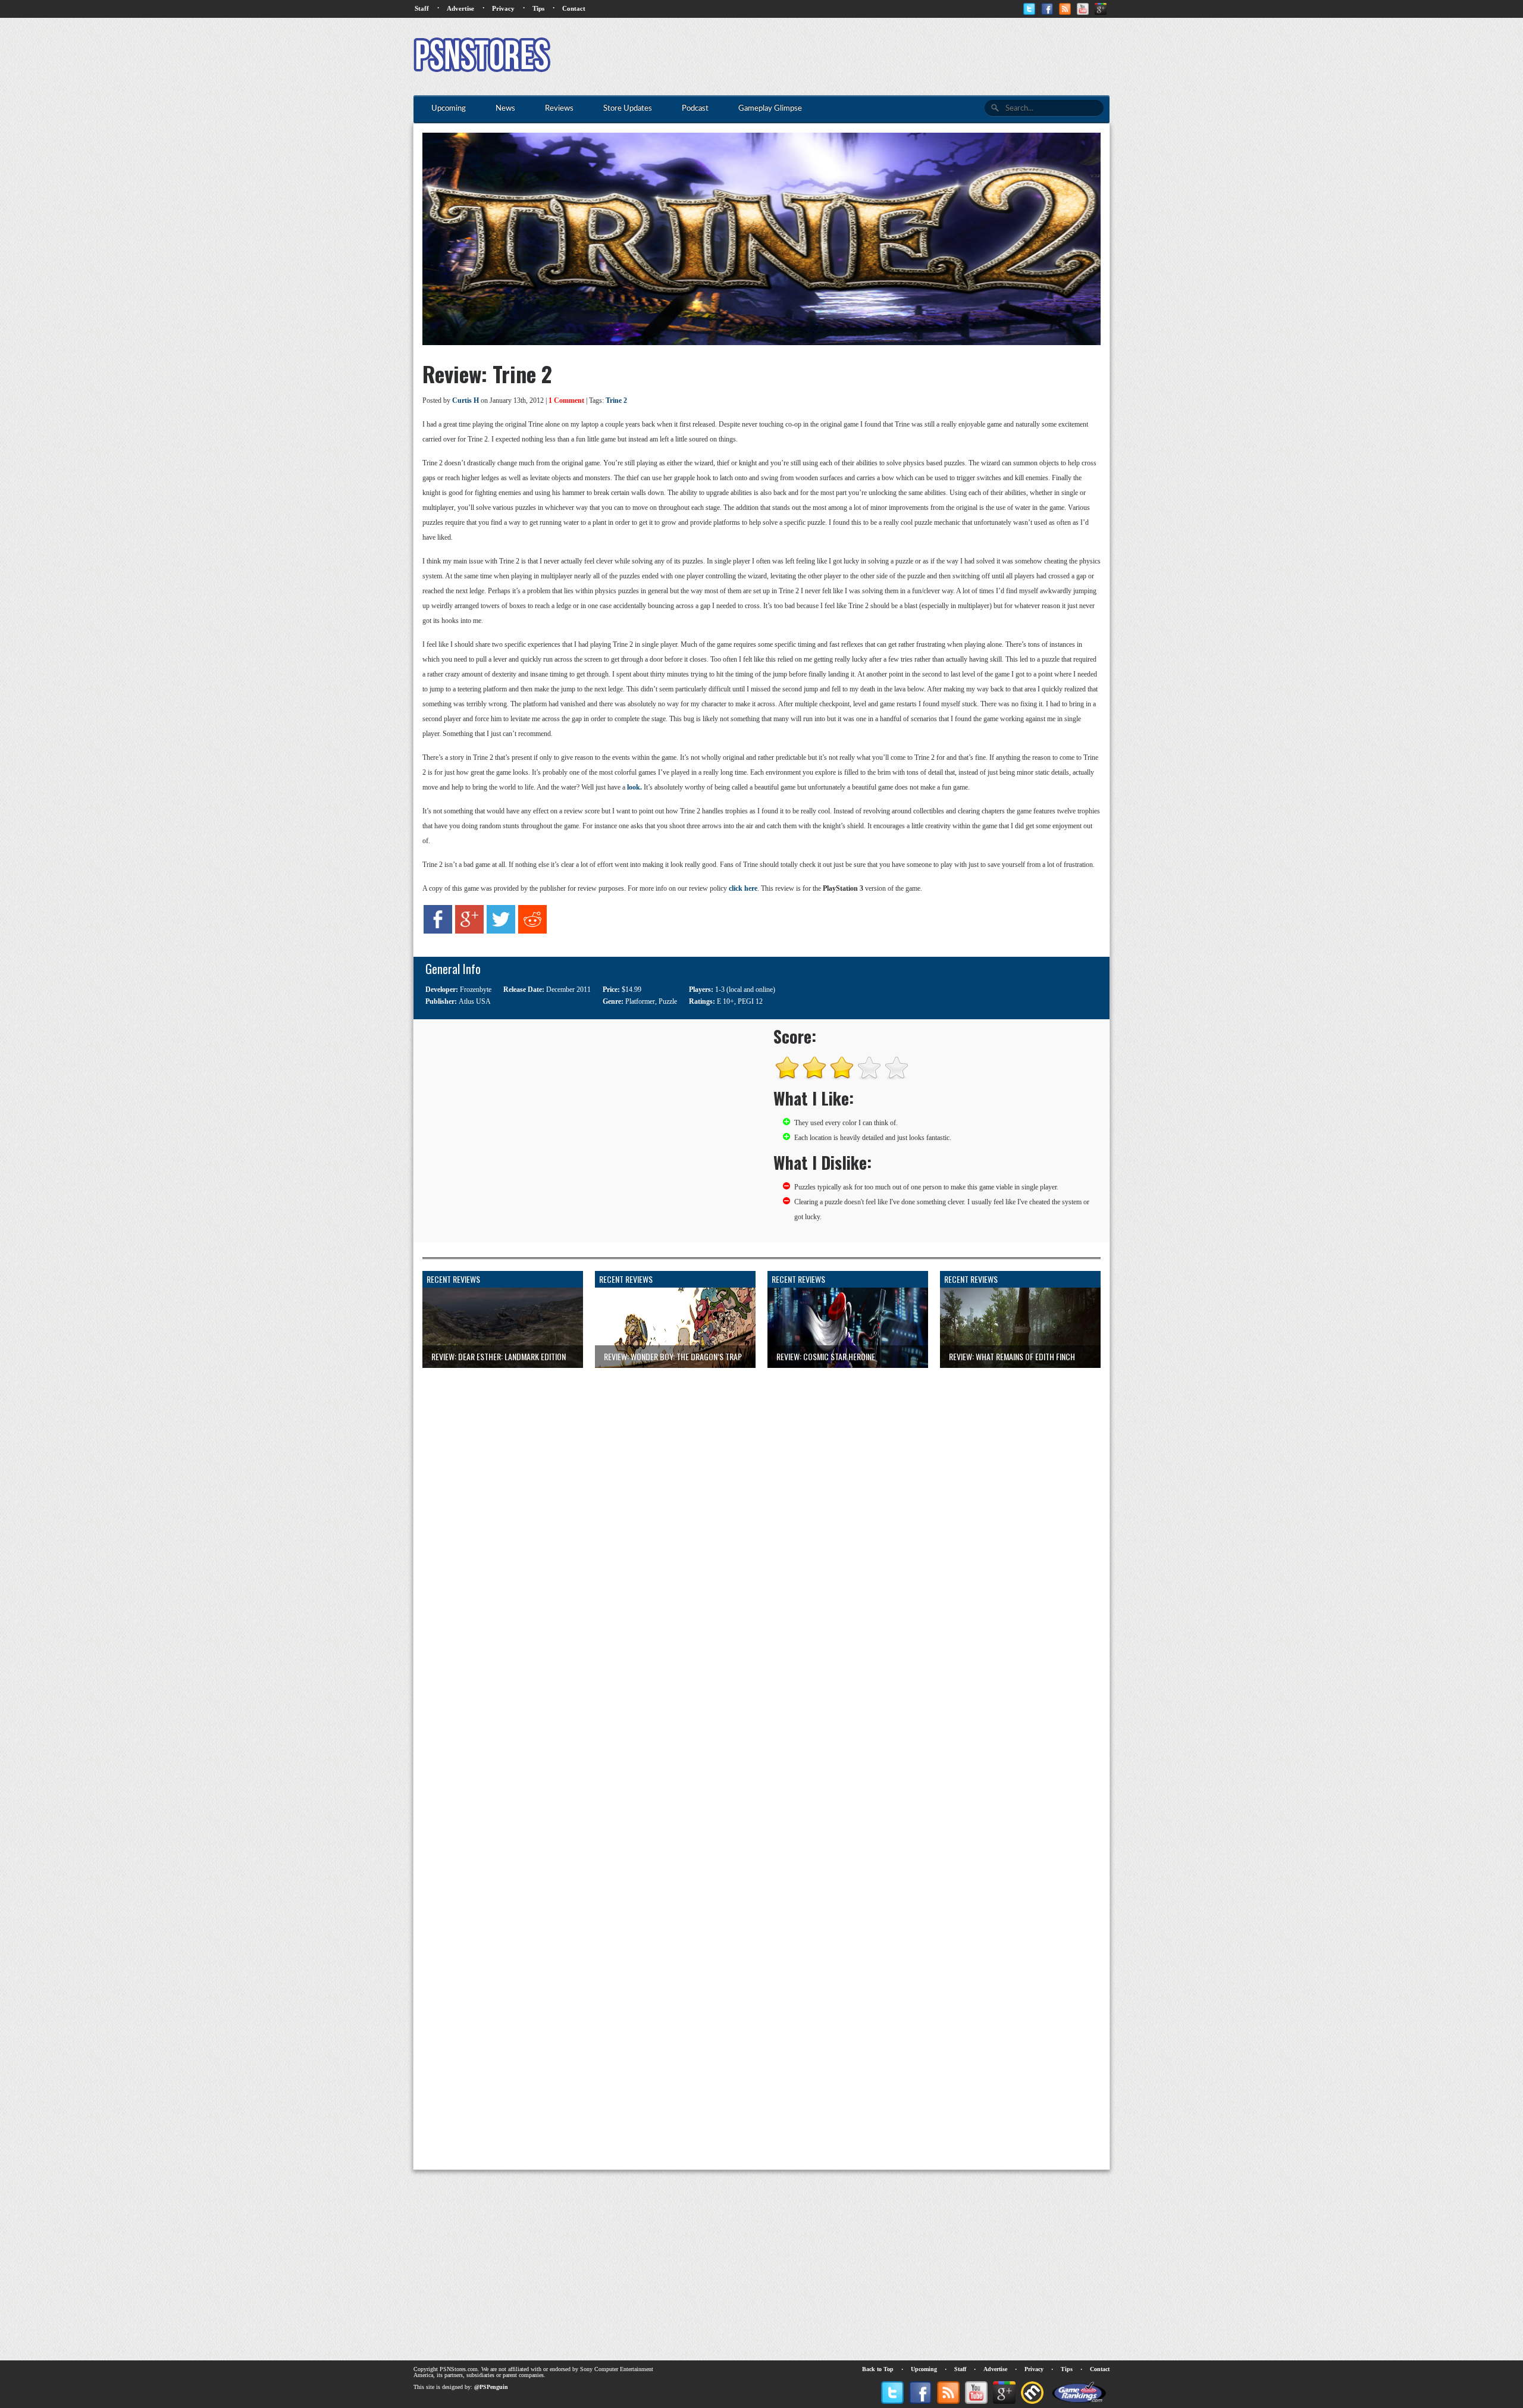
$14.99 (632, 989)
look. (634, 787)
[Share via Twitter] (501, 931)
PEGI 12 (750, 1001)
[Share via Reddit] (532, 931)
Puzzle (668, 1001)
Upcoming (924, 2369)
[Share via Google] (469, 931)
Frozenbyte (476, 989)
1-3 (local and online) (745, 989)
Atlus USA (475, 1001)
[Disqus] (761, 1517)
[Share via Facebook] (438, 931)
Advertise (460, 8)
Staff (422, 8)
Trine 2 (616, 400)
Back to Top (878, 2369)
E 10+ (726, 1001)
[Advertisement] (893, 57)
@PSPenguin (491, 2387)
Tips (538, 8)
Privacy (503, 8)
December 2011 (568, 989)
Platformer (640, 1001)
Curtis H (466, 400)
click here (743, 888)
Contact (574, 8)
